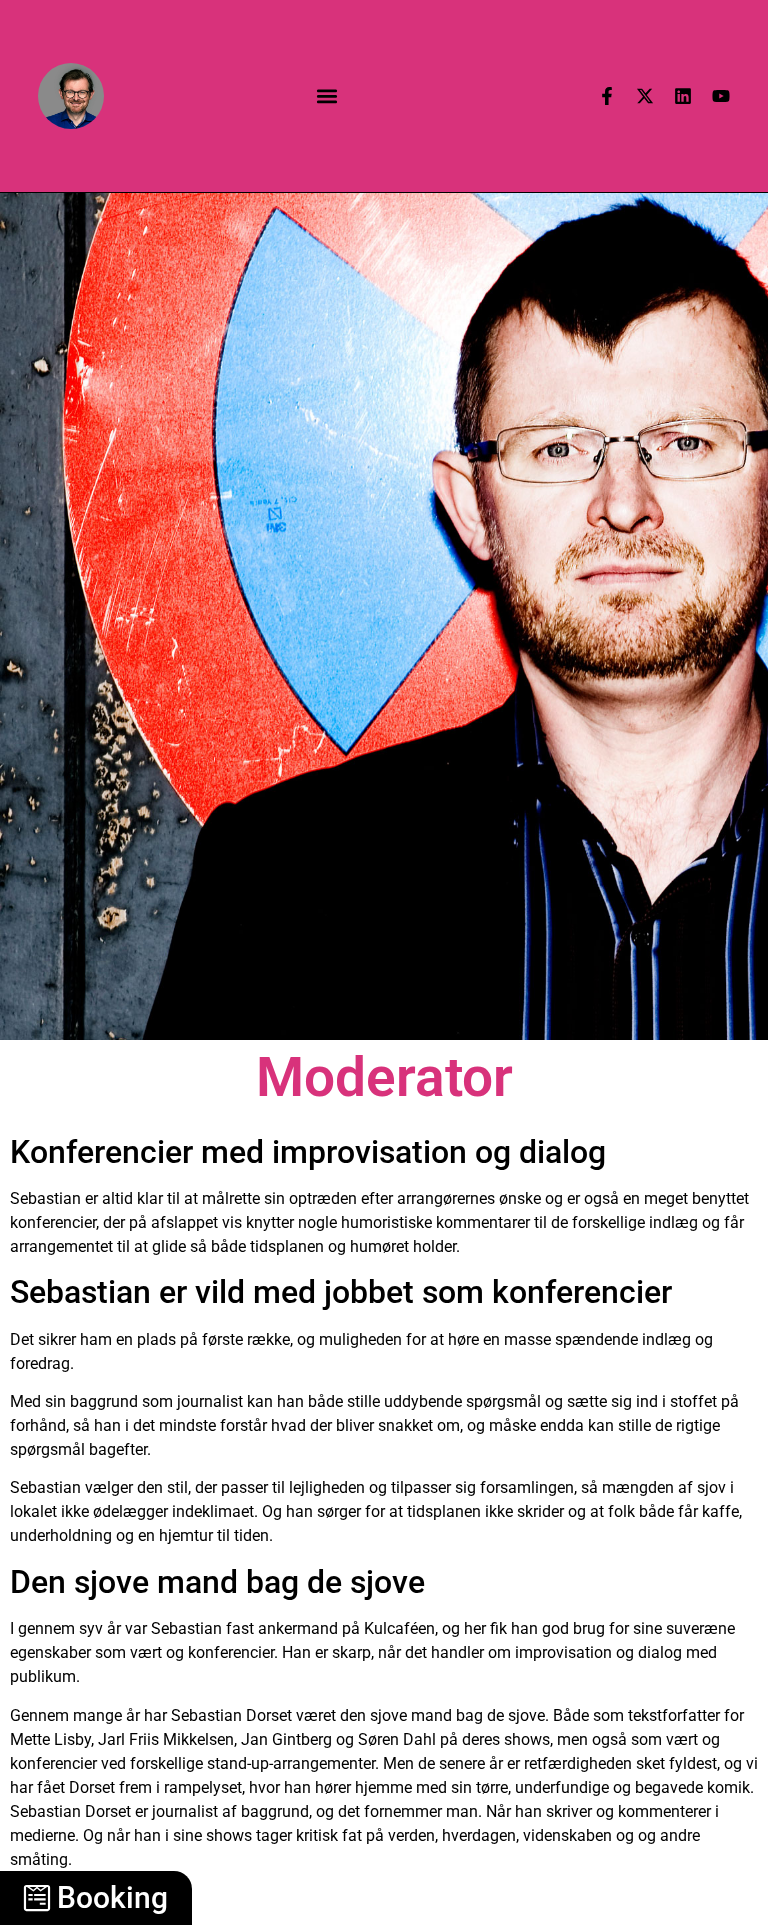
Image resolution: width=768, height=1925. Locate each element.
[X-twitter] (645, 96)
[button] (327, 95)
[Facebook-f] (607, 96)
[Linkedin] (683, 96)
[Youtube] (721, 96)
